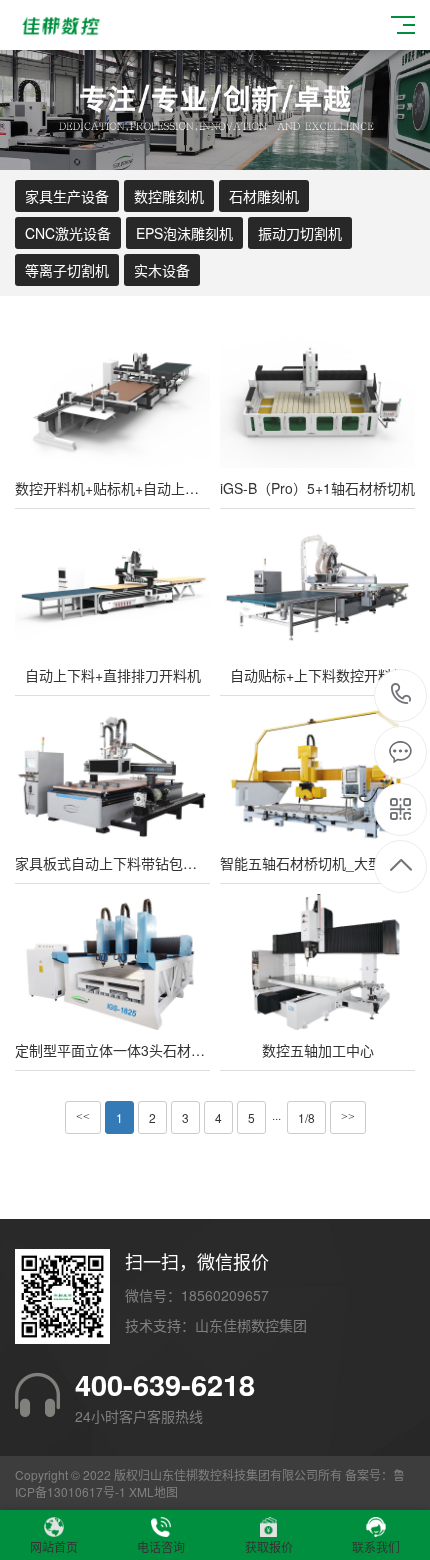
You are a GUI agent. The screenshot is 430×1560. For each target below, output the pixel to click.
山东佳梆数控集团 (251, 1325)
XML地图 (153, 1491)
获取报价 (269, 1546)
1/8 (306, 1117)
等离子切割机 (67, 270)
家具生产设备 (67, 196)
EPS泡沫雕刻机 (184, 233)
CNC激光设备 (68, 233)
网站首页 (54, 1546)
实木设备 (162, 270)
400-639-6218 (401, 695)
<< (83, 1117)
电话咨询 (161, 1546)
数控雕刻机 (169, 196)
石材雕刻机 (264, 196)
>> (348, 1117)
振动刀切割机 (300, 233)
